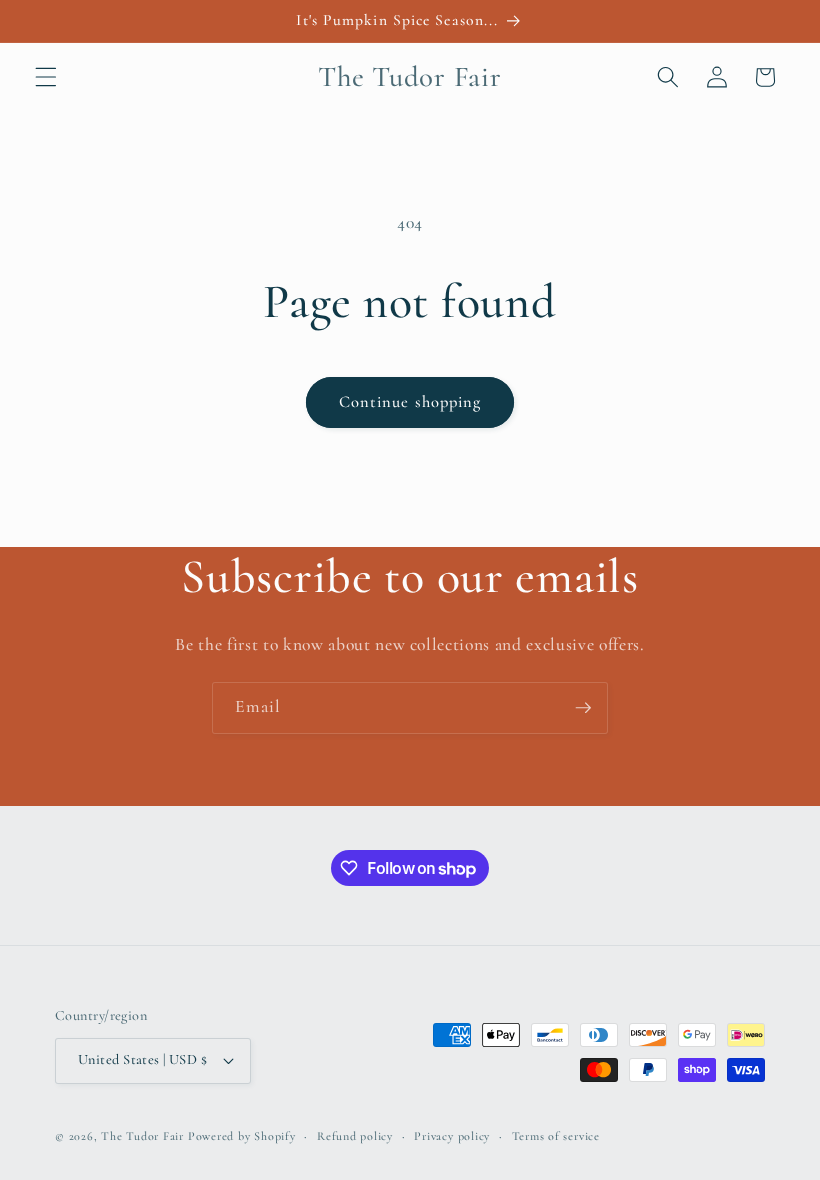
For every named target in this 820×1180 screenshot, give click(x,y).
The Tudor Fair (142, 1136)
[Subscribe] (583, 708)
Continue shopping (410, 402)
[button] (46, 77)
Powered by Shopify (242, 1136)
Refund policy (355, 1136)
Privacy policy (452, 1136)
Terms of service (556, 1136)
